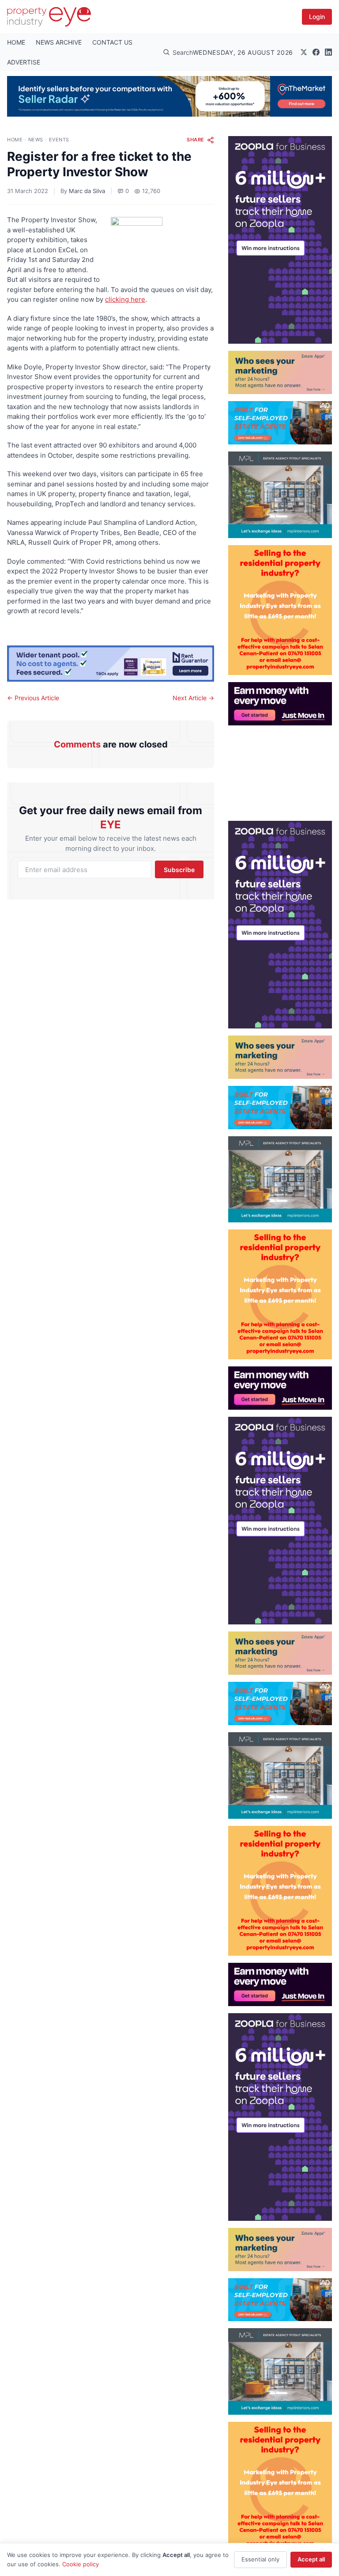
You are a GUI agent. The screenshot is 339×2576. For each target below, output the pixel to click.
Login (317, 17)
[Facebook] (316, 52)
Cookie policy (81, 2564)
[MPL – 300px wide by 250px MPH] (280, 495)
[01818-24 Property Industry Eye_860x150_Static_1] (111, 664)
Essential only (260, 2559)
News (36, 140)
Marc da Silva (87, 191)
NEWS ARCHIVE (59, 42)
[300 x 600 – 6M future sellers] (280, 240)
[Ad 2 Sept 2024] (280, 610)
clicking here (125, 299)
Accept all (311, 2559)
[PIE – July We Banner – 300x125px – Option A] (280, 704)
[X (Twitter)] (304, 52)
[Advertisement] (280, 770)
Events (59, 140)
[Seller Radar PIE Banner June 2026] (169, 96)
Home (15, 140)
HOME (16, 42)
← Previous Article (33, 698)
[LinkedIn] (328, 52)
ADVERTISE (24, 62)
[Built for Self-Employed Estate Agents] (280, 423)
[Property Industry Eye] (49, 17)
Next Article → (193, 698)
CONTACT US (112, 42)
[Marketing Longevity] (280, 372)
